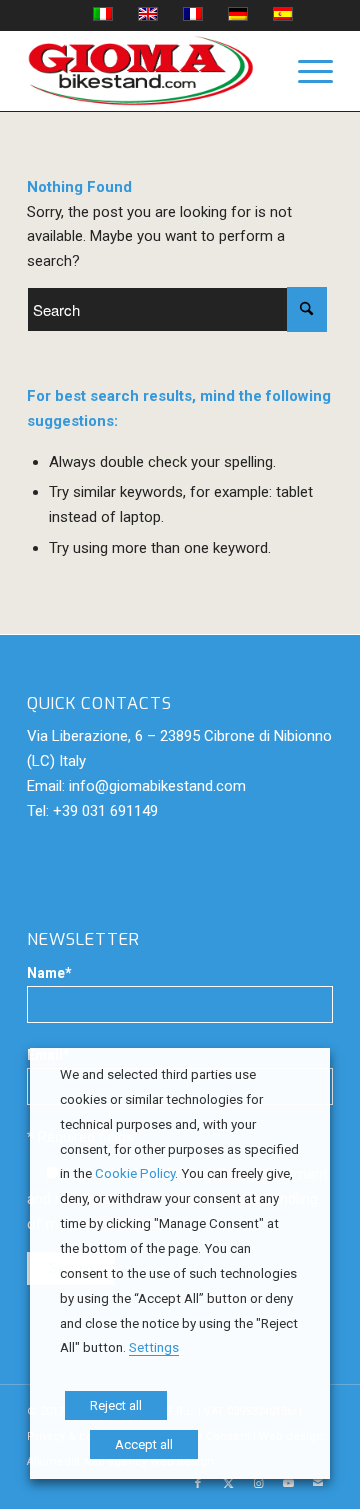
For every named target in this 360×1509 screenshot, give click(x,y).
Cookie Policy (135, 1173)
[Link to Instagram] (258, 1484)
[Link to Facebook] (198, 1484)
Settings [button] (154, 1347)
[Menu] (305, 71)
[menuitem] (305, 71)
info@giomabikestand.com (157, 786)
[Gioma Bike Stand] (149, 71)
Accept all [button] (144, 1444)
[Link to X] (228, 1484)
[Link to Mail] (318, 1484)
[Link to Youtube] (288, 1484)
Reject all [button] (116, 1405)
